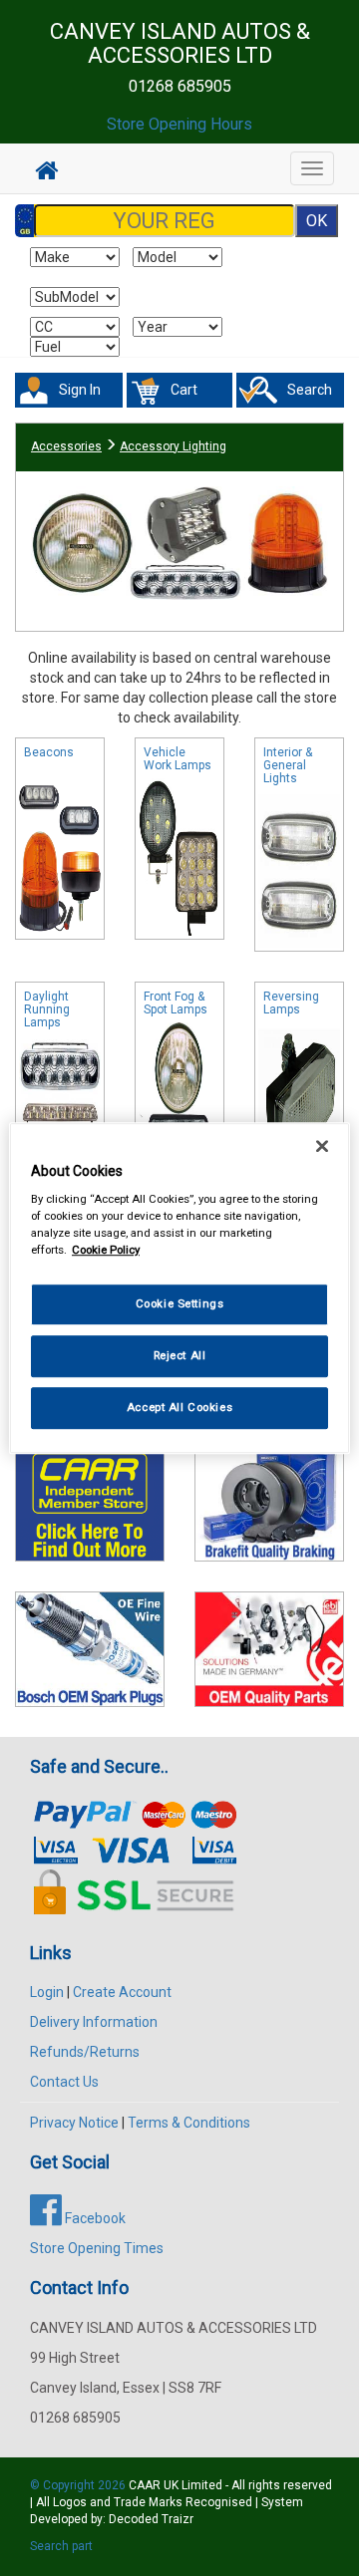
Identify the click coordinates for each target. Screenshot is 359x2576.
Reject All (180, 1355)
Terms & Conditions (189, 2123)
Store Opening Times (97, 2248)
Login (47, 1992)
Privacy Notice (74, 2123)
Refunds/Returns (85, 2052)
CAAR (145, 2485)
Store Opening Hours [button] (179, 124)
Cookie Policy (106, 1250)
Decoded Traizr (151, 2519)
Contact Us (64, 2082)
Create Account (122, 1992)
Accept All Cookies (179, 1407)
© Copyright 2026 (79, 2485)
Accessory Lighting (173, 446)
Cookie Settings (180, 1304)
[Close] (322, 1146)
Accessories (66, 446)
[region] (179, 1288)
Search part (61, 2546)
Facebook (94, 2218)
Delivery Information (94, 2022)
